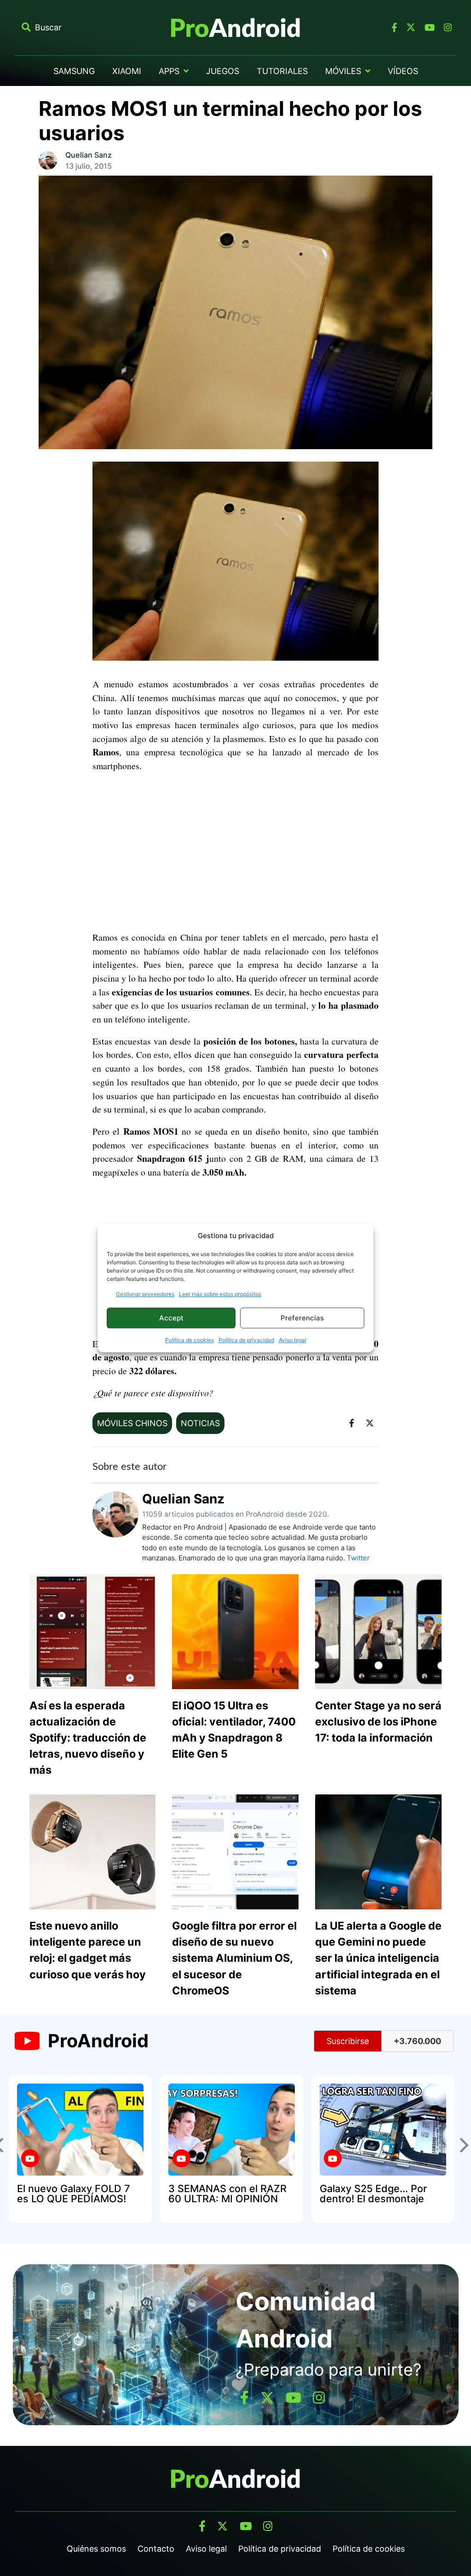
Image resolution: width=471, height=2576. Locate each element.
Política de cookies (190, 1340)
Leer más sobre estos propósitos (220, 1294)
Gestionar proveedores (145, 1294)
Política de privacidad (246, 1340)
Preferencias (302, 1318)
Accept (171, 1318)
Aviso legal (293, 1340)
